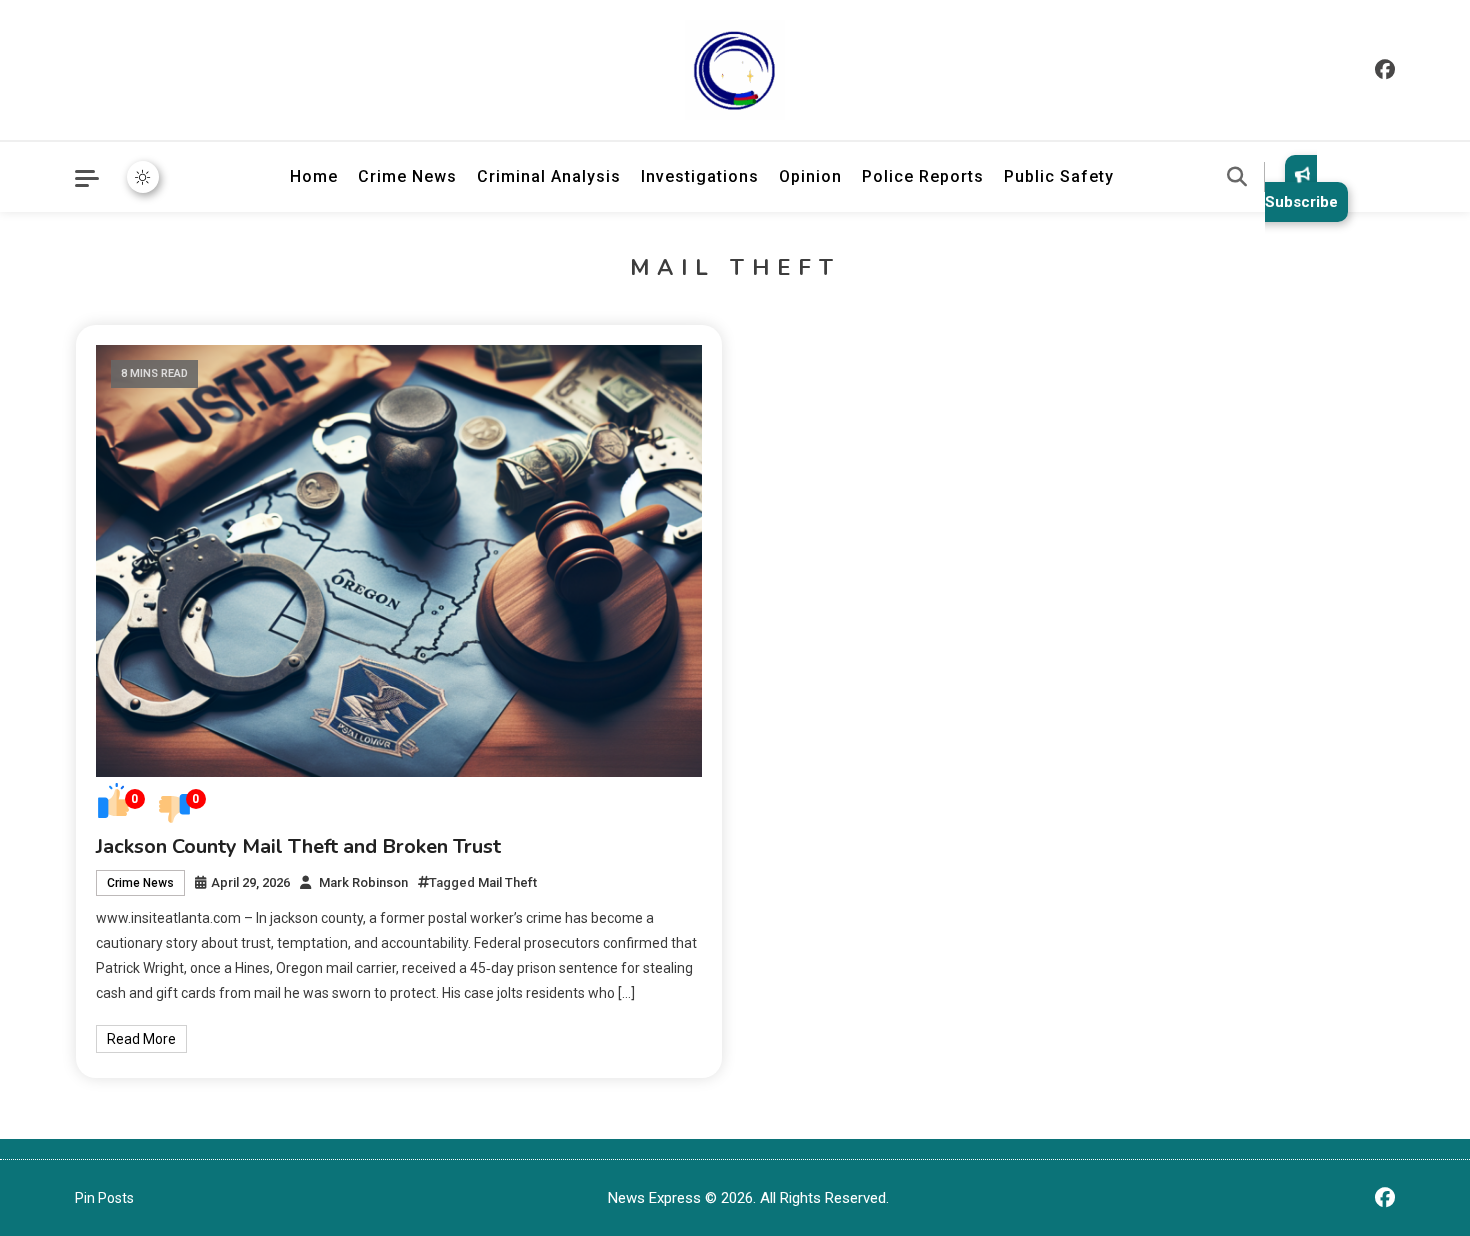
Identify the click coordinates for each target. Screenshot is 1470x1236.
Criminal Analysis (549, 176)
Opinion (810, 176)
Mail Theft (507, 882)
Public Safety (1059, 176)
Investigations (700, 176)
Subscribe (1301, 202)
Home (314, 176)
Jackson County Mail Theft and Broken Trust (298, 846)
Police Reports (923, 176)
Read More (141, 1039)
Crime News (407, 176)
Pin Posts (104, 1198)
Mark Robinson (363, 882)
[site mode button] (143, 177)
